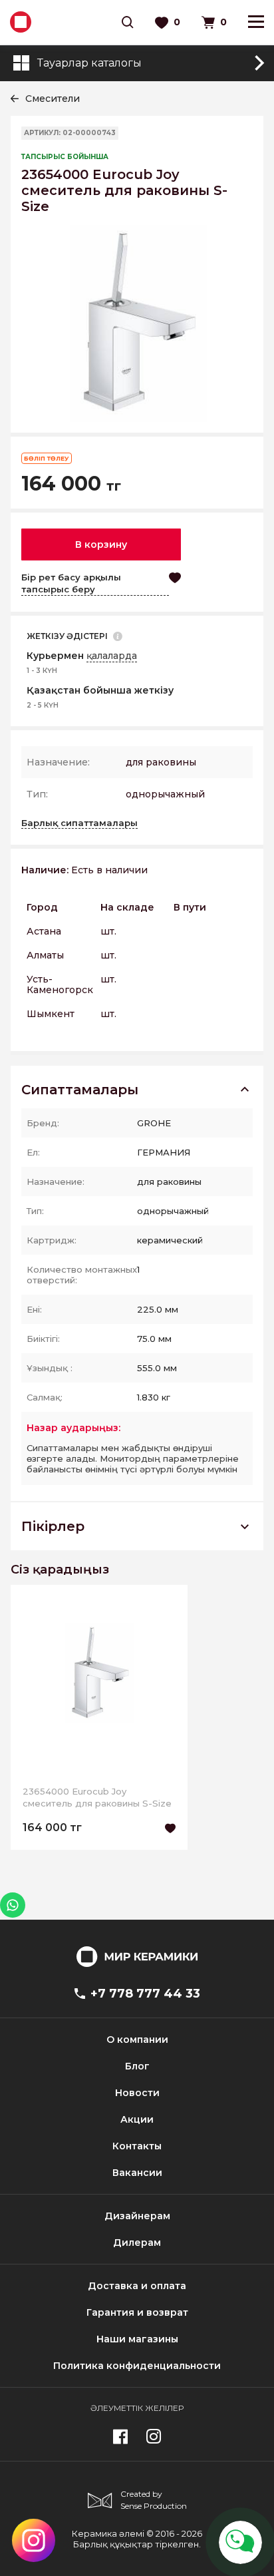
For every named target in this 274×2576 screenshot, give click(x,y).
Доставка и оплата (137, 2286)
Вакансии (137, 2173)
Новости (137, 2093)
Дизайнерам (137, 2216)
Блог (137, 2066)
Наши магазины (137, 2339)
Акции (137, 2119)
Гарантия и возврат (137, 2312)
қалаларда (112, 656)
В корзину (101, 544)
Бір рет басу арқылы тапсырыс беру (71, 583)
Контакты (137, 2146)
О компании (137, 2039)
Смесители (53, 99)
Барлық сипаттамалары (79, 823)
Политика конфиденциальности (137, 2366)
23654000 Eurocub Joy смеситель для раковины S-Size (97, 1797)
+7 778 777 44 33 (145, 1994)
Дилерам (137, 2243)
